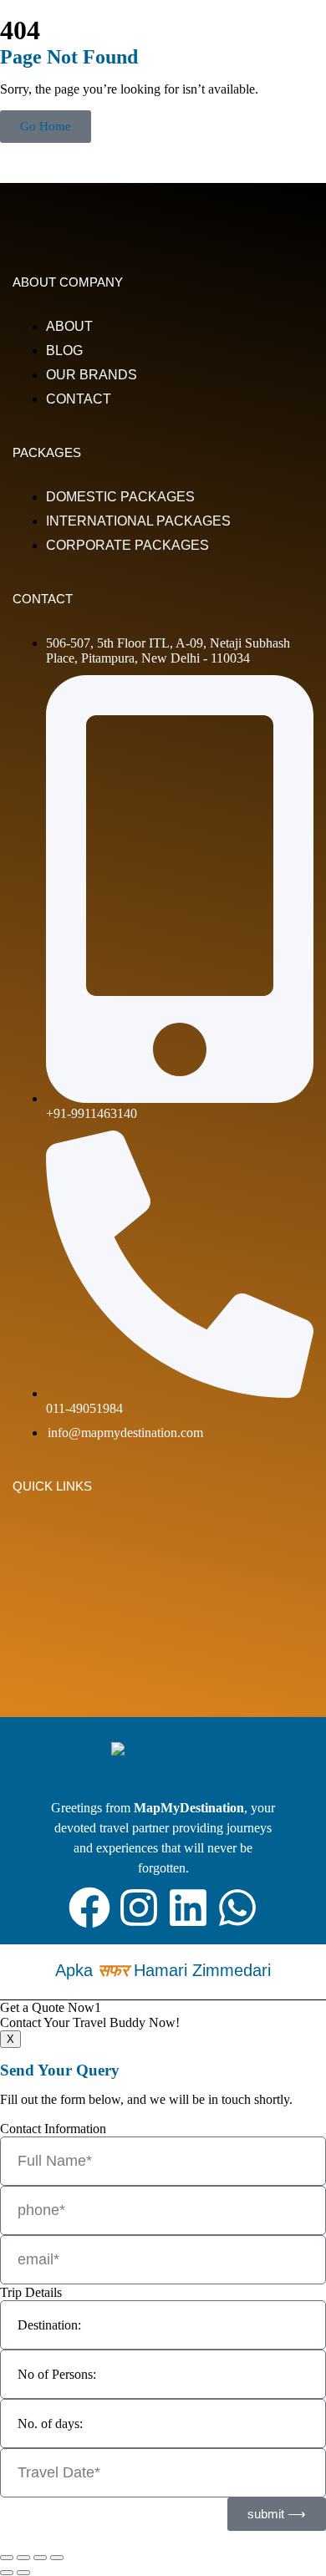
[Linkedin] (188, 1908)
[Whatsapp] (237, 1908)
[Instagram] (139, 1908)
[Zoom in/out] (7, 2558)
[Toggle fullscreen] (23, 2558)
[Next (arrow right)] (23, 2573)
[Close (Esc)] (57, 2558)
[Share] (40, 2558)
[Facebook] (89, 1908)
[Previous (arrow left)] (7, 2573)
